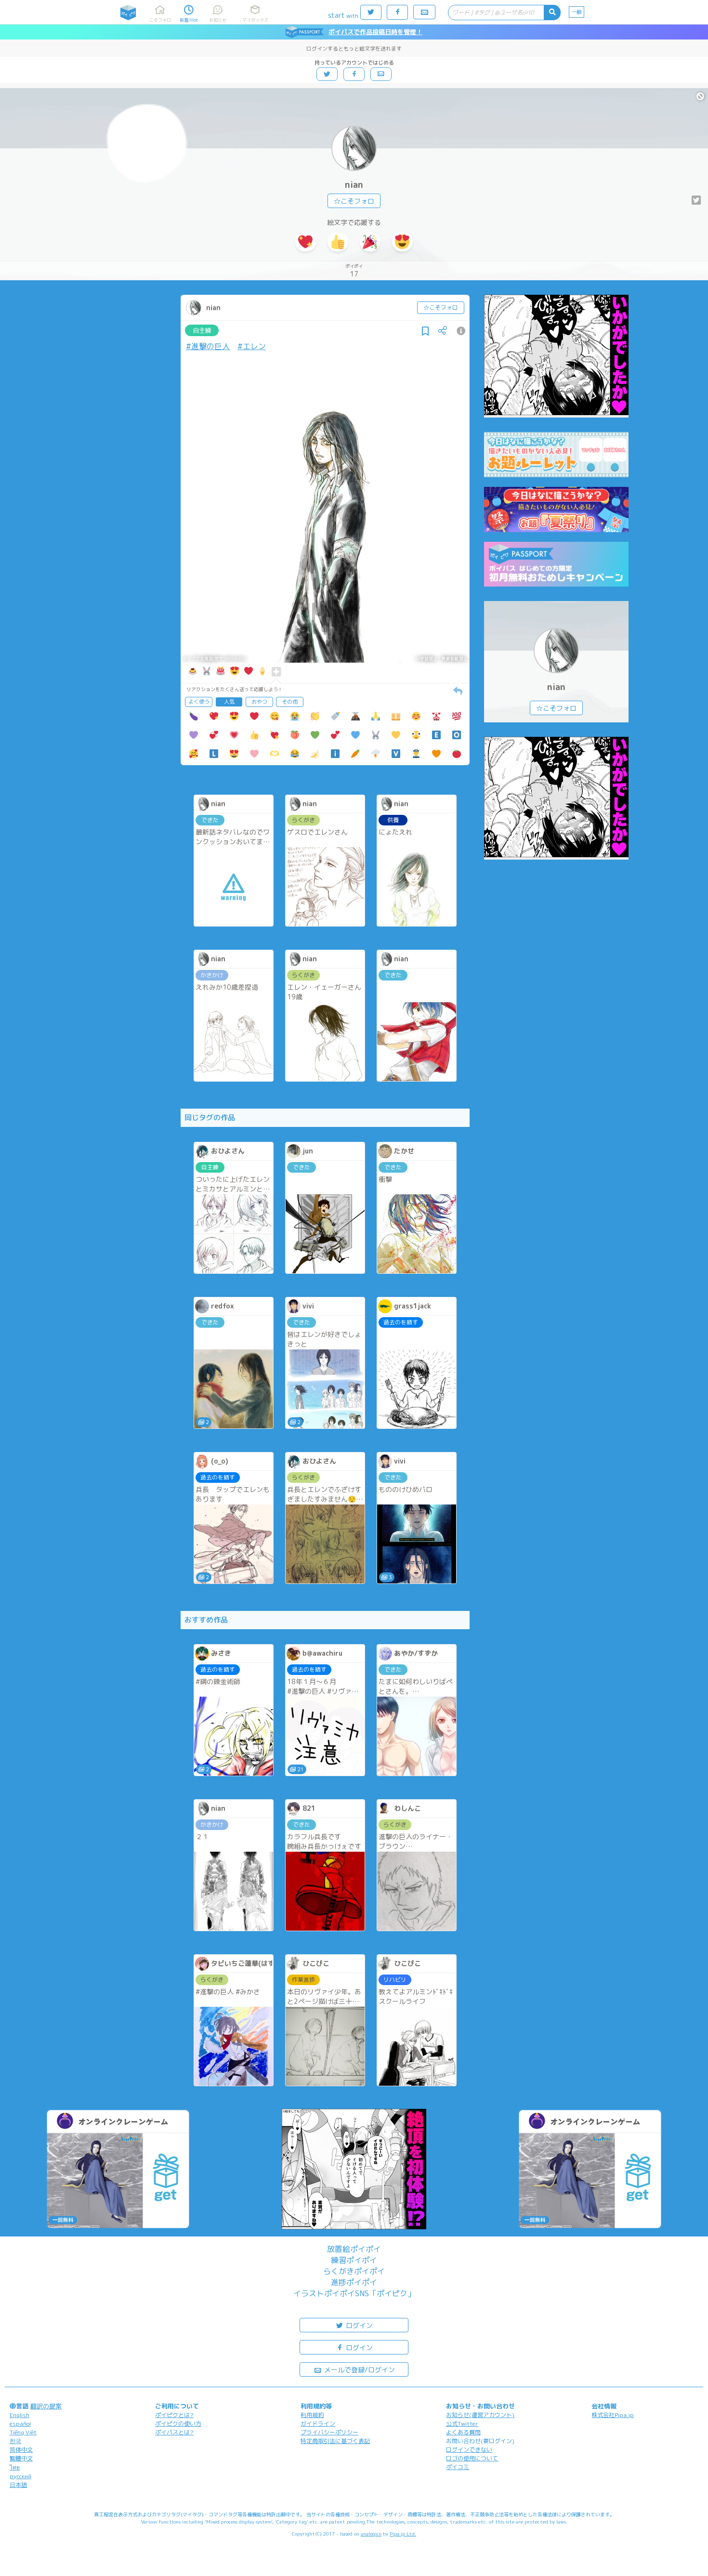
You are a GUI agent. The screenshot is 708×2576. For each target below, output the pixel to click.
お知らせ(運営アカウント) (480, 2415)
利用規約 (312, 2415)
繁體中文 (21, 2458)
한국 (15, 2441)
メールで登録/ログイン (359, 2370)
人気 (229, 702)
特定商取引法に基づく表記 (335, 2441)
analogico (371, 2534)
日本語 (18, 2485)
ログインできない (469, 2450)
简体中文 (21, 2450)
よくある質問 (463, 2432)
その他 (290, 702)
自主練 (202, 330)
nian (354, 185)
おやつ (259, 702)
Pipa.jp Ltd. (403, 2534)
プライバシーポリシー (329, 2432)
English (20, 2415)
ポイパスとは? (174, 2432)
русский (20, 2476)
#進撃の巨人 (208, 346)
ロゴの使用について (472, 2458)
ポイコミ (458, 2467)
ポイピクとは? (174, 2415)
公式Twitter (462, 2424)
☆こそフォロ (354, 201)
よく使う (199, 702)
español (20, 2424)
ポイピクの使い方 (178, 2424)
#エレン (252, 346)
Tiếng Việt (23, 2432)
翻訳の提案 (46, 2406)
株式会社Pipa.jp (613, 2415)
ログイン (358, 2325)
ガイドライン (318, 2424)
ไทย (15, 2467)
